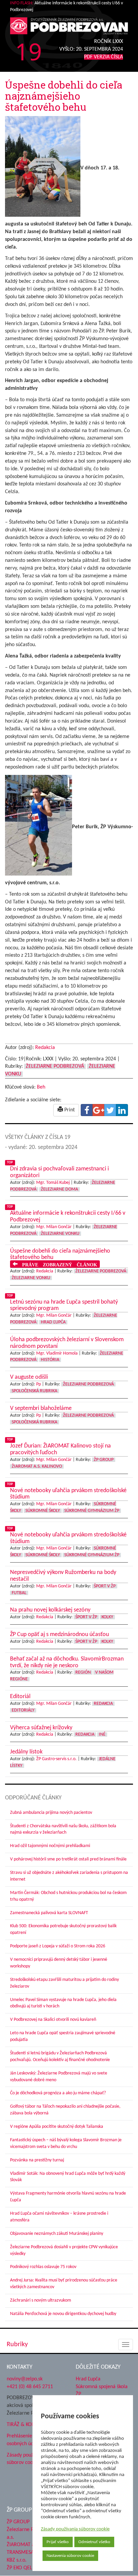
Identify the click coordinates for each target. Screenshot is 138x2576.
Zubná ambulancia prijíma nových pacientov (51, 1813)
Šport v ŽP (105, 1586)
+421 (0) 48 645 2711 (30, 2386)
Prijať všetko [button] (58, 2542)
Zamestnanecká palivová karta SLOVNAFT (49, 1913)
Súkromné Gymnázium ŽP (92, 1511)
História (50, 1360)
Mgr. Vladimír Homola (57, 1353)
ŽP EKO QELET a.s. (26, 2568)
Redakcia (45, 1048)
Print (69, 1110)
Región (83, 1672)
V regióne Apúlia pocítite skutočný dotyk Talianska (57, 2127)
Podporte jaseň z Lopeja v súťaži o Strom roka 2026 (58, 1946)
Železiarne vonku (60, 1234)
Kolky (107, 1617)
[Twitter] (110, 1110)
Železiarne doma (59, 1189)
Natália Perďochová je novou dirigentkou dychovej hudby (63, 2314)
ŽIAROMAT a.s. (23, 2545)
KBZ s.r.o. (17, 2560)
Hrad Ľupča (53, 1322)
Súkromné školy (43, 1511)
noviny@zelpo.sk (25, 2379)
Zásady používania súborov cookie (75, 2529)
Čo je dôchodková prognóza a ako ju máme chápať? (58, 2093)
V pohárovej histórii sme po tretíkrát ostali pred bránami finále (68, 1859)
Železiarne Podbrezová (55, 1066)
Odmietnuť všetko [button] (94, 2542)
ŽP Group (104, 1460)
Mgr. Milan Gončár (54, 1227)
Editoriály (23, 1710)
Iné (102, 1734)
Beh (41, 1087)
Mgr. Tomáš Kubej (53, 1183)
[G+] (98, 1110)
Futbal (19, 1593)
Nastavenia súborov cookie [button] (70, 2556)
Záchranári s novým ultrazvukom (41, 2300)
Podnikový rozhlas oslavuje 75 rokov (43, 2267)
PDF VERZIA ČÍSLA (103, 57)
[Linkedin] (122, 1110)
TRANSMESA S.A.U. (27, 2553)
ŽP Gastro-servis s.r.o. (56, 1759)
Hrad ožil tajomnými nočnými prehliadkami (50, 1846)
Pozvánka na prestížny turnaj (37, 2160)
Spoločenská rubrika (34, 1391)
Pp (39, 1384)
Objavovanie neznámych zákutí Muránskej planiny (57, 2234)
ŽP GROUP (18, 2522)
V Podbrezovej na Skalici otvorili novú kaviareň (53, 2020)
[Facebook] (87, 1110)
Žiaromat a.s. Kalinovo (37, 1466)
